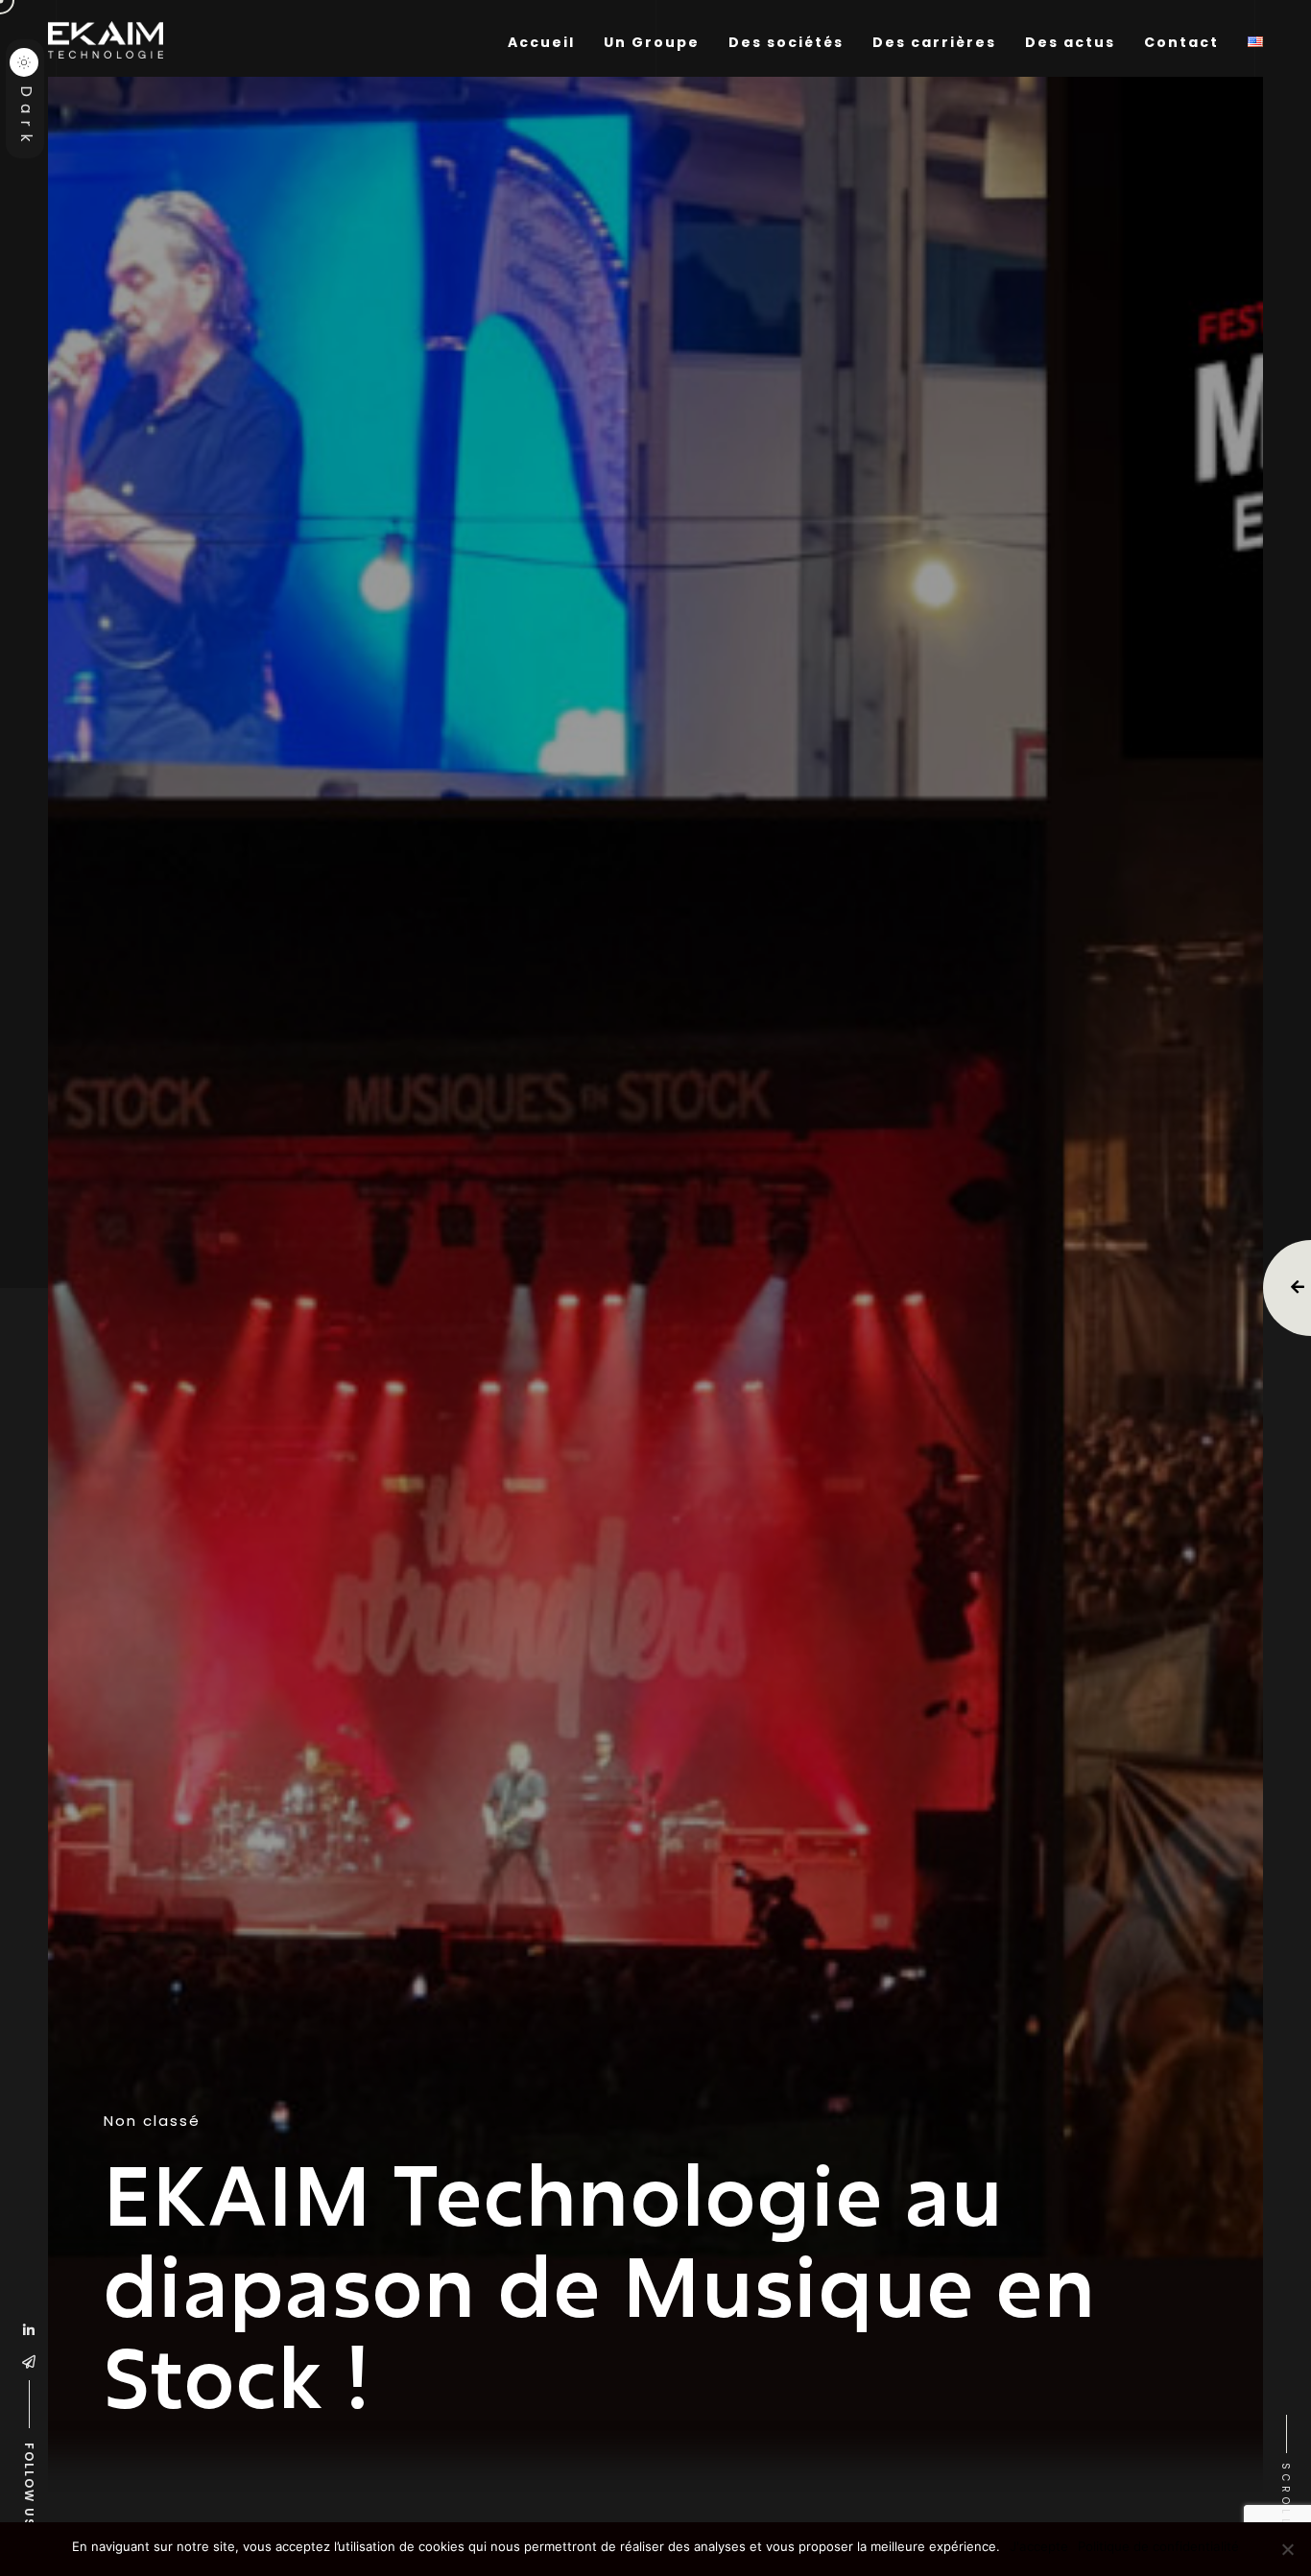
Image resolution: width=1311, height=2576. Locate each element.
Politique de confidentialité (1158, 2546)
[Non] (1287, 2549)
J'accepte (1039, 2546)
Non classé (152, 2121)
